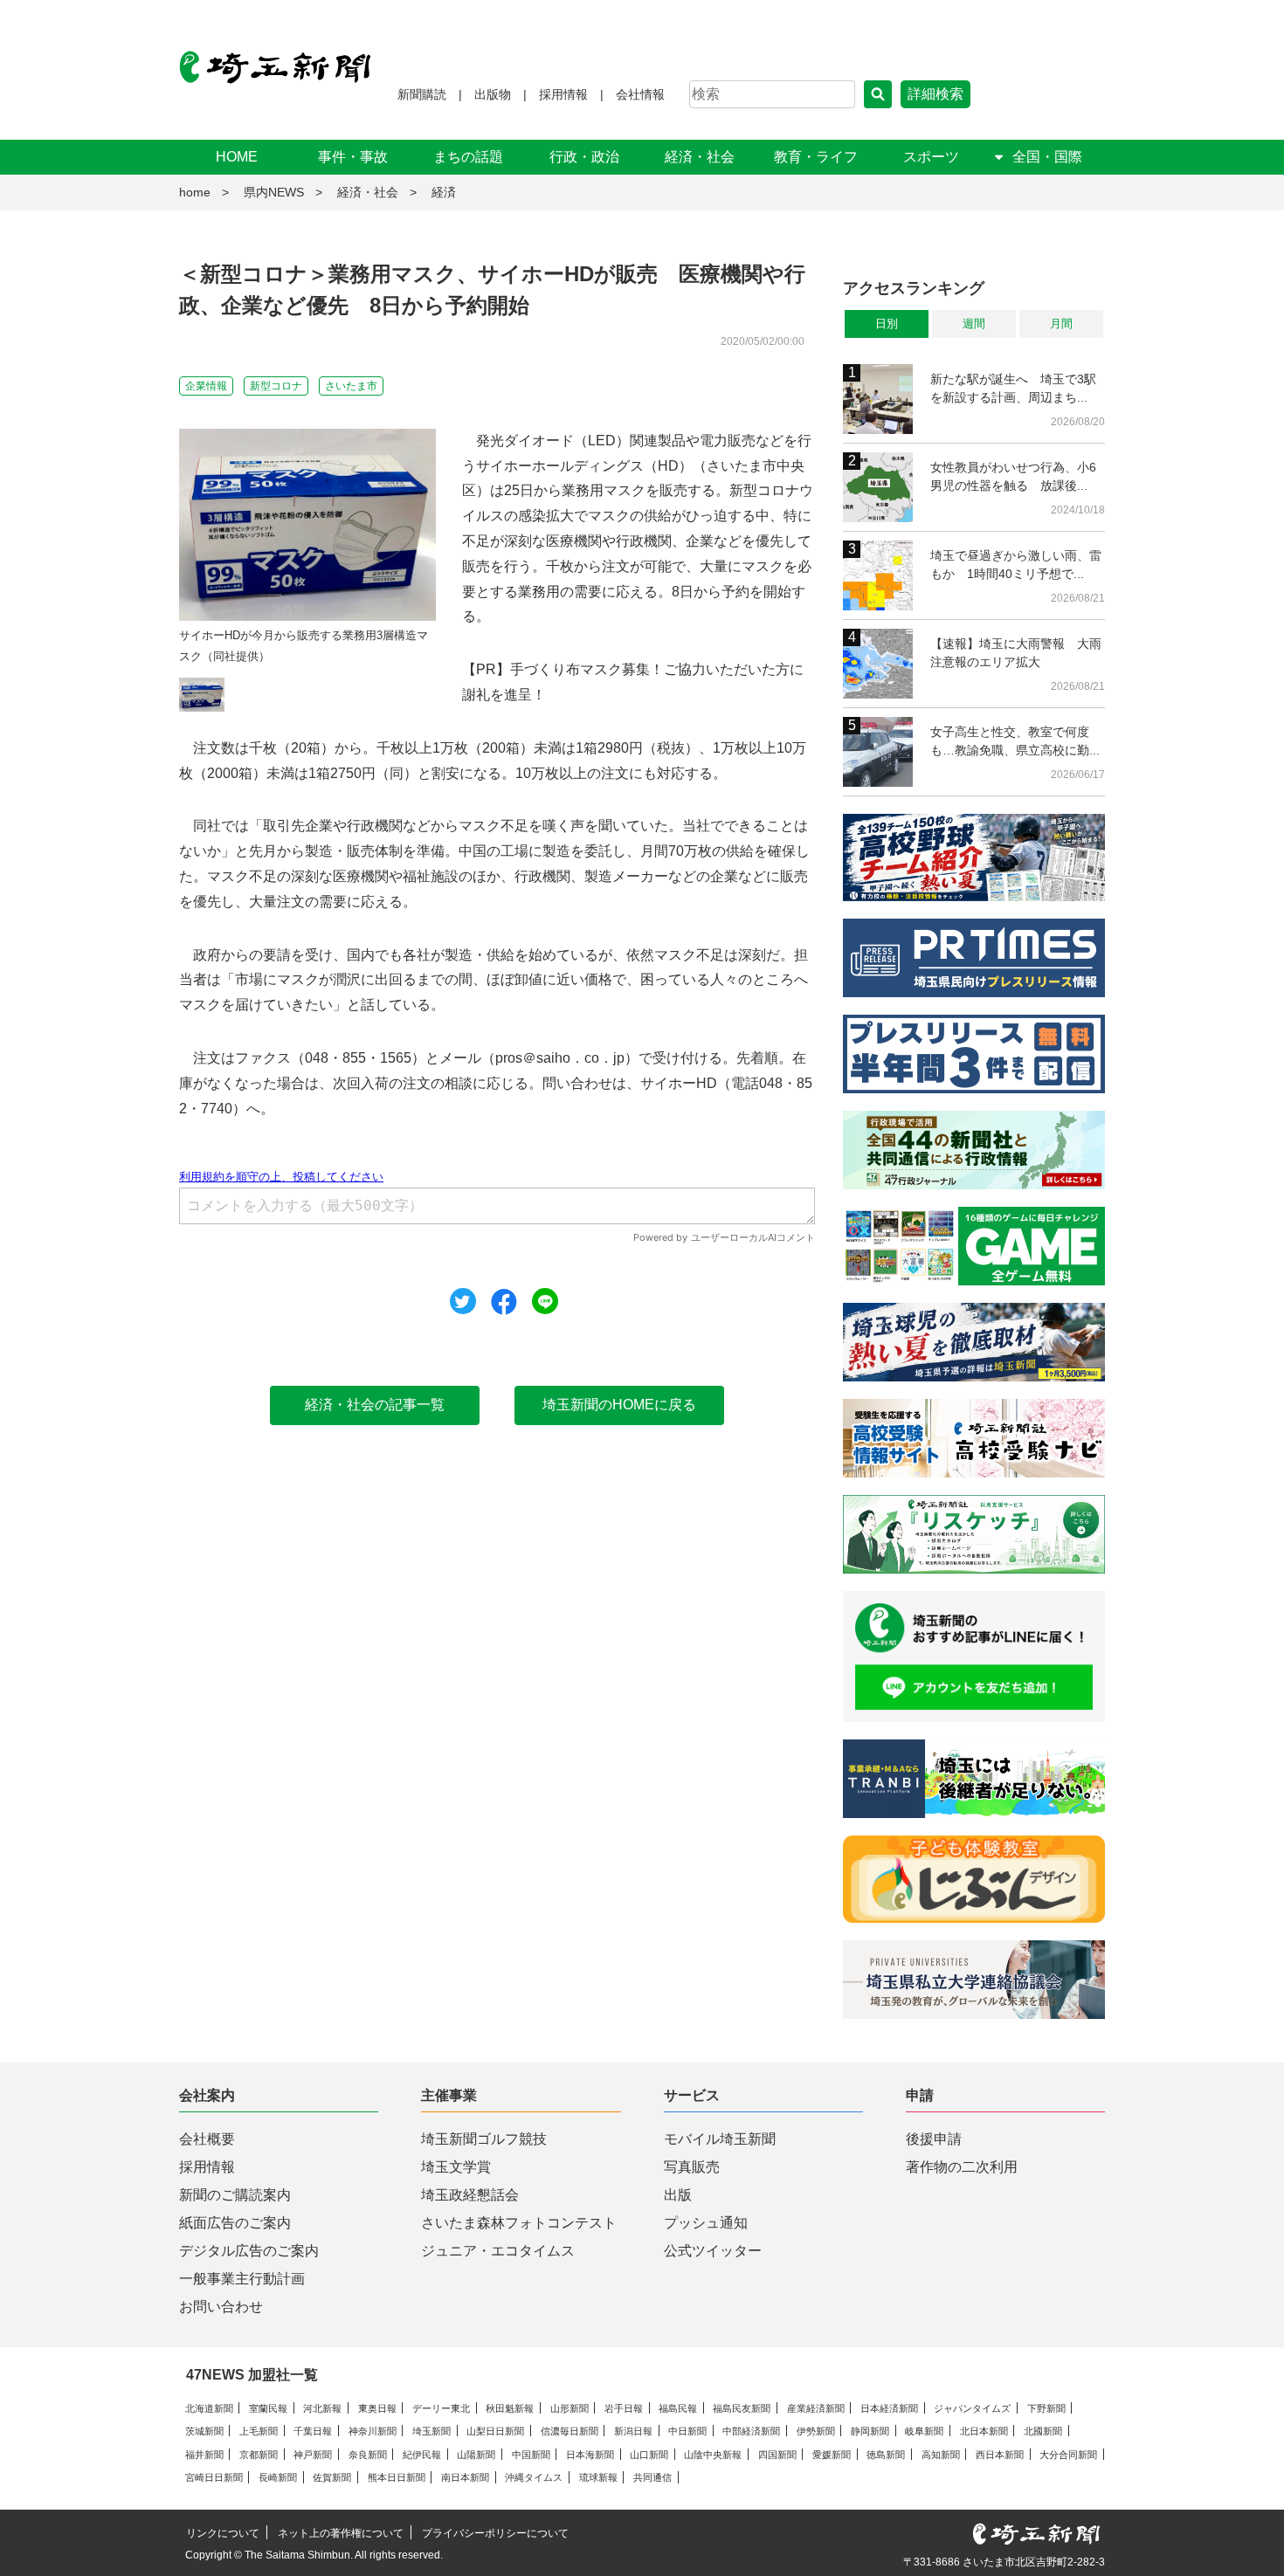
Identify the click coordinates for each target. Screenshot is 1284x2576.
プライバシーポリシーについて (495, 2533)
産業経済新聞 (816, 2408)
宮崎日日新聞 (214, 2477)
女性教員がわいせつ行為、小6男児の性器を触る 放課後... (1013, 476)
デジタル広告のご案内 (249, 2251)
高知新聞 (941, 2455)
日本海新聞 (590, 2455)
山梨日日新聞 (495, 2431)
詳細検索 (935, 94)
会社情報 (640, 94)
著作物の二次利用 (962, 2167)
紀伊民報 (422, 2455)
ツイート (463, 1301)
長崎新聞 (278, 2477)
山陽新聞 (476, 2455)
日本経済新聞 (889, 2408)
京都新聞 (259, 2455)
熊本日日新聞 (397, 2477)
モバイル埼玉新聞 (720, 2139)
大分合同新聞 (1068, 2455)
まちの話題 (468, 157)
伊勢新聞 (816, 2431)
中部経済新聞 (751, 2431)
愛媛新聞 (832, 2455)
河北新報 (322, 2408)
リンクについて (223, 2533)
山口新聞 (649, 2455)
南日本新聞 (465, 2477)
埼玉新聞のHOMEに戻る (619, 1405)
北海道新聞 (209, 2408)
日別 (887, 324)
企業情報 (206, 386)
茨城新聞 (204, 2431)
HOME (237, 157)
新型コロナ (276, 386)
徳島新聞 (886, 2455)
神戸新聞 (313, 2455)
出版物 (493, 94)
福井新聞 (204, 2455)
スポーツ (931, 157)
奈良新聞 (368, 2455)
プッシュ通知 (706, 2223)
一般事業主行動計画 (242, 2279)
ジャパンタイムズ (972, 2408)
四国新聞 (777, 2455)
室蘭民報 (268, 2408)
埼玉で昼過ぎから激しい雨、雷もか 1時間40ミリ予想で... (1016, 565)
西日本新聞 (1000, 2455)
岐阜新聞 (924, 2431)
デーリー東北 (441, 2408)
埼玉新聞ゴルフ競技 (484, 2139)
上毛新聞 (259, 2431)
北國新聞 (1043, 2431)
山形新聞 (570, 2408)
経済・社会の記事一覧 (375, 1405)
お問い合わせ (221, 2307)
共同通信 (652, 2477)
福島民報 (678, 2408)
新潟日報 (633, 2431)
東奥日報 (377, 2408)
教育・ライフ (816, 157)
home (195, 192)
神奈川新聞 (373, 2431)
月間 (1061, 324)
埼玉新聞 (431, 2431)
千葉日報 (313, 2431)
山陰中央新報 (713, 2455)
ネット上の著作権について (341, 2533)
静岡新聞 (870, 2431)
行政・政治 (584, 157)
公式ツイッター (713, 2251)
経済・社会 (700, 157)
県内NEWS (274, 192)
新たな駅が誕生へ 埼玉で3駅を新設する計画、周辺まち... (1013, 388)
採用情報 (563, 94)
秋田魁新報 (510, 2408)
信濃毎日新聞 (570, 2431)
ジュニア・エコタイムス (498, 2251)
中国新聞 (531, 2455)
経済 (444, 192)
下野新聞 (1046, 2408)
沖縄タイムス (534, 2477)
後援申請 (934, 2139)
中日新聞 (687, 2431)
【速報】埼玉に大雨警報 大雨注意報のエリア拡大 (1016, 653)
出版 (678, 2195)
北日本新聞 (984, 2431)
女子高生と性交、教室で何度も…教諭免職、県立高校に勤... (1015, 741)
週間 (974, 324)
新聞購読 (422, 94)
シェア (504, 1302)
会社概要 (207, 2139)
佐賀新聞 (332, 2477)
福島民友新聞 (742, 2408)
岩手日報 (624, 2408)
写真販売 (692, 2167)
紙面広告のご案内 (235, 2223)
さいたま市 (351, 386)
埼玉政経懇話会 (470, 2195)
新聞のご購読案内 (235, 2195)
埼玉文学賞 (456, 2167)
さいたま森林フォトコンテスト (519, 2223)
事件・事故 (353, 157)
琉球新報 (598, 2477)
